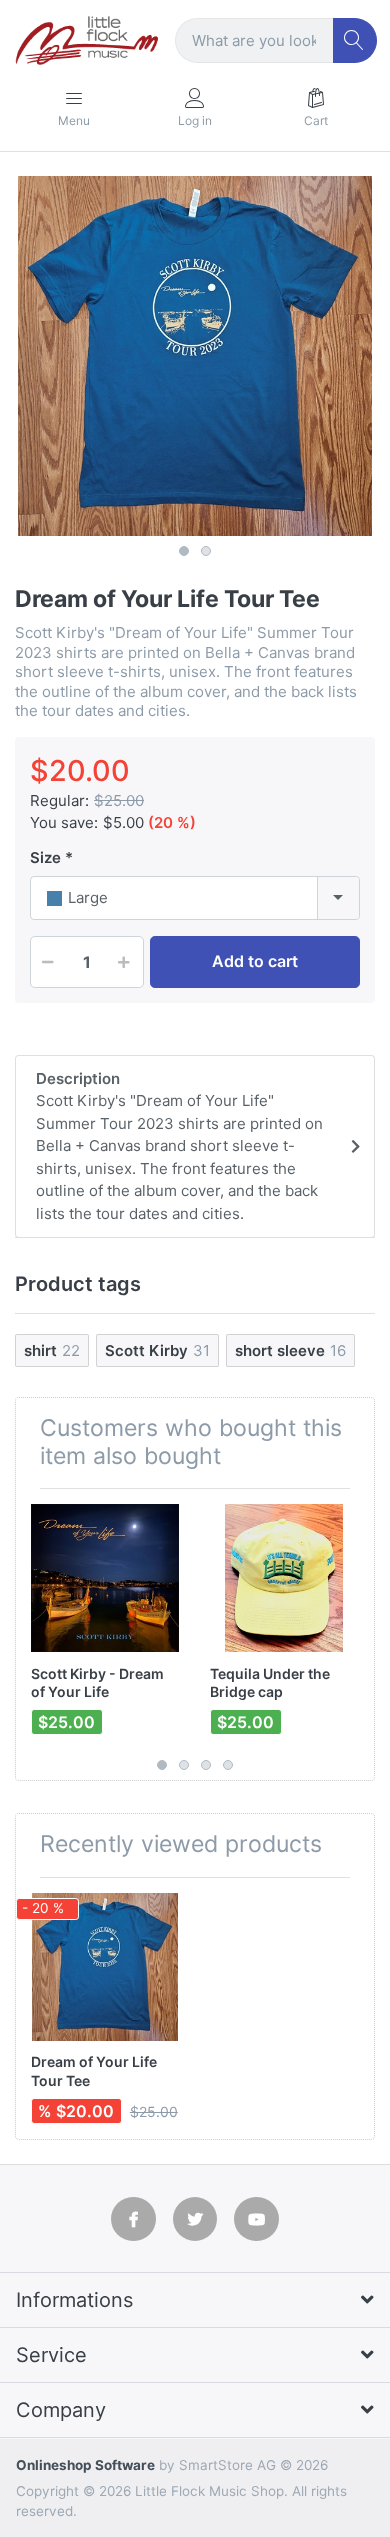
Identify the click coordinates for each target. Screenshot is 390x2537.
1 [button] (184, 551)
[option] (195, 356)
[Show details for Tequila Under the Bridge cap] (284, 1578)
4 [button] (228, 1765)
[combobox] (195, 898)
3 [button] (206, 1765)
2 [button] (206, 551)
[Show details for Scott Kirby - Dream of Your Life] (105, 1578)
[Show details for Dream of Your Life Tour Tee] (105, 1967)
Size (45, 857)
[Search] (355, 40)
